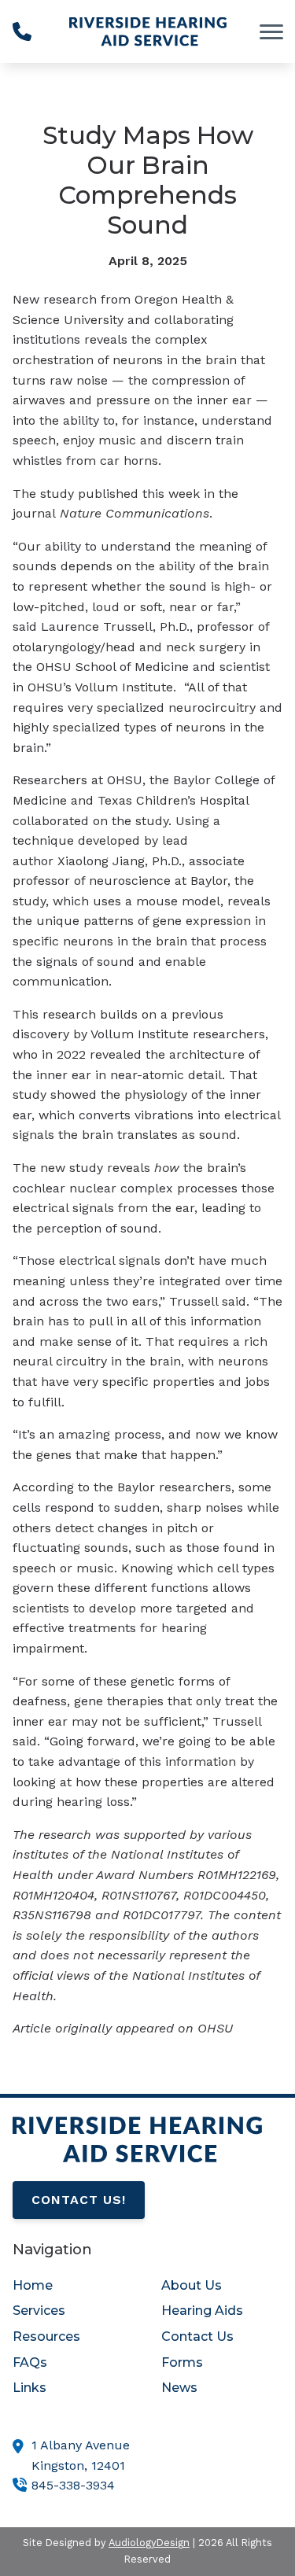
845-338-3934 (73, 2485)
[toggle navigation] (271, 31)
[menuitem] (73, 2286)
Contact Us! (79, 2200)
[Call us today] (22, 31)
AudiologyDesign (149, 2543)
